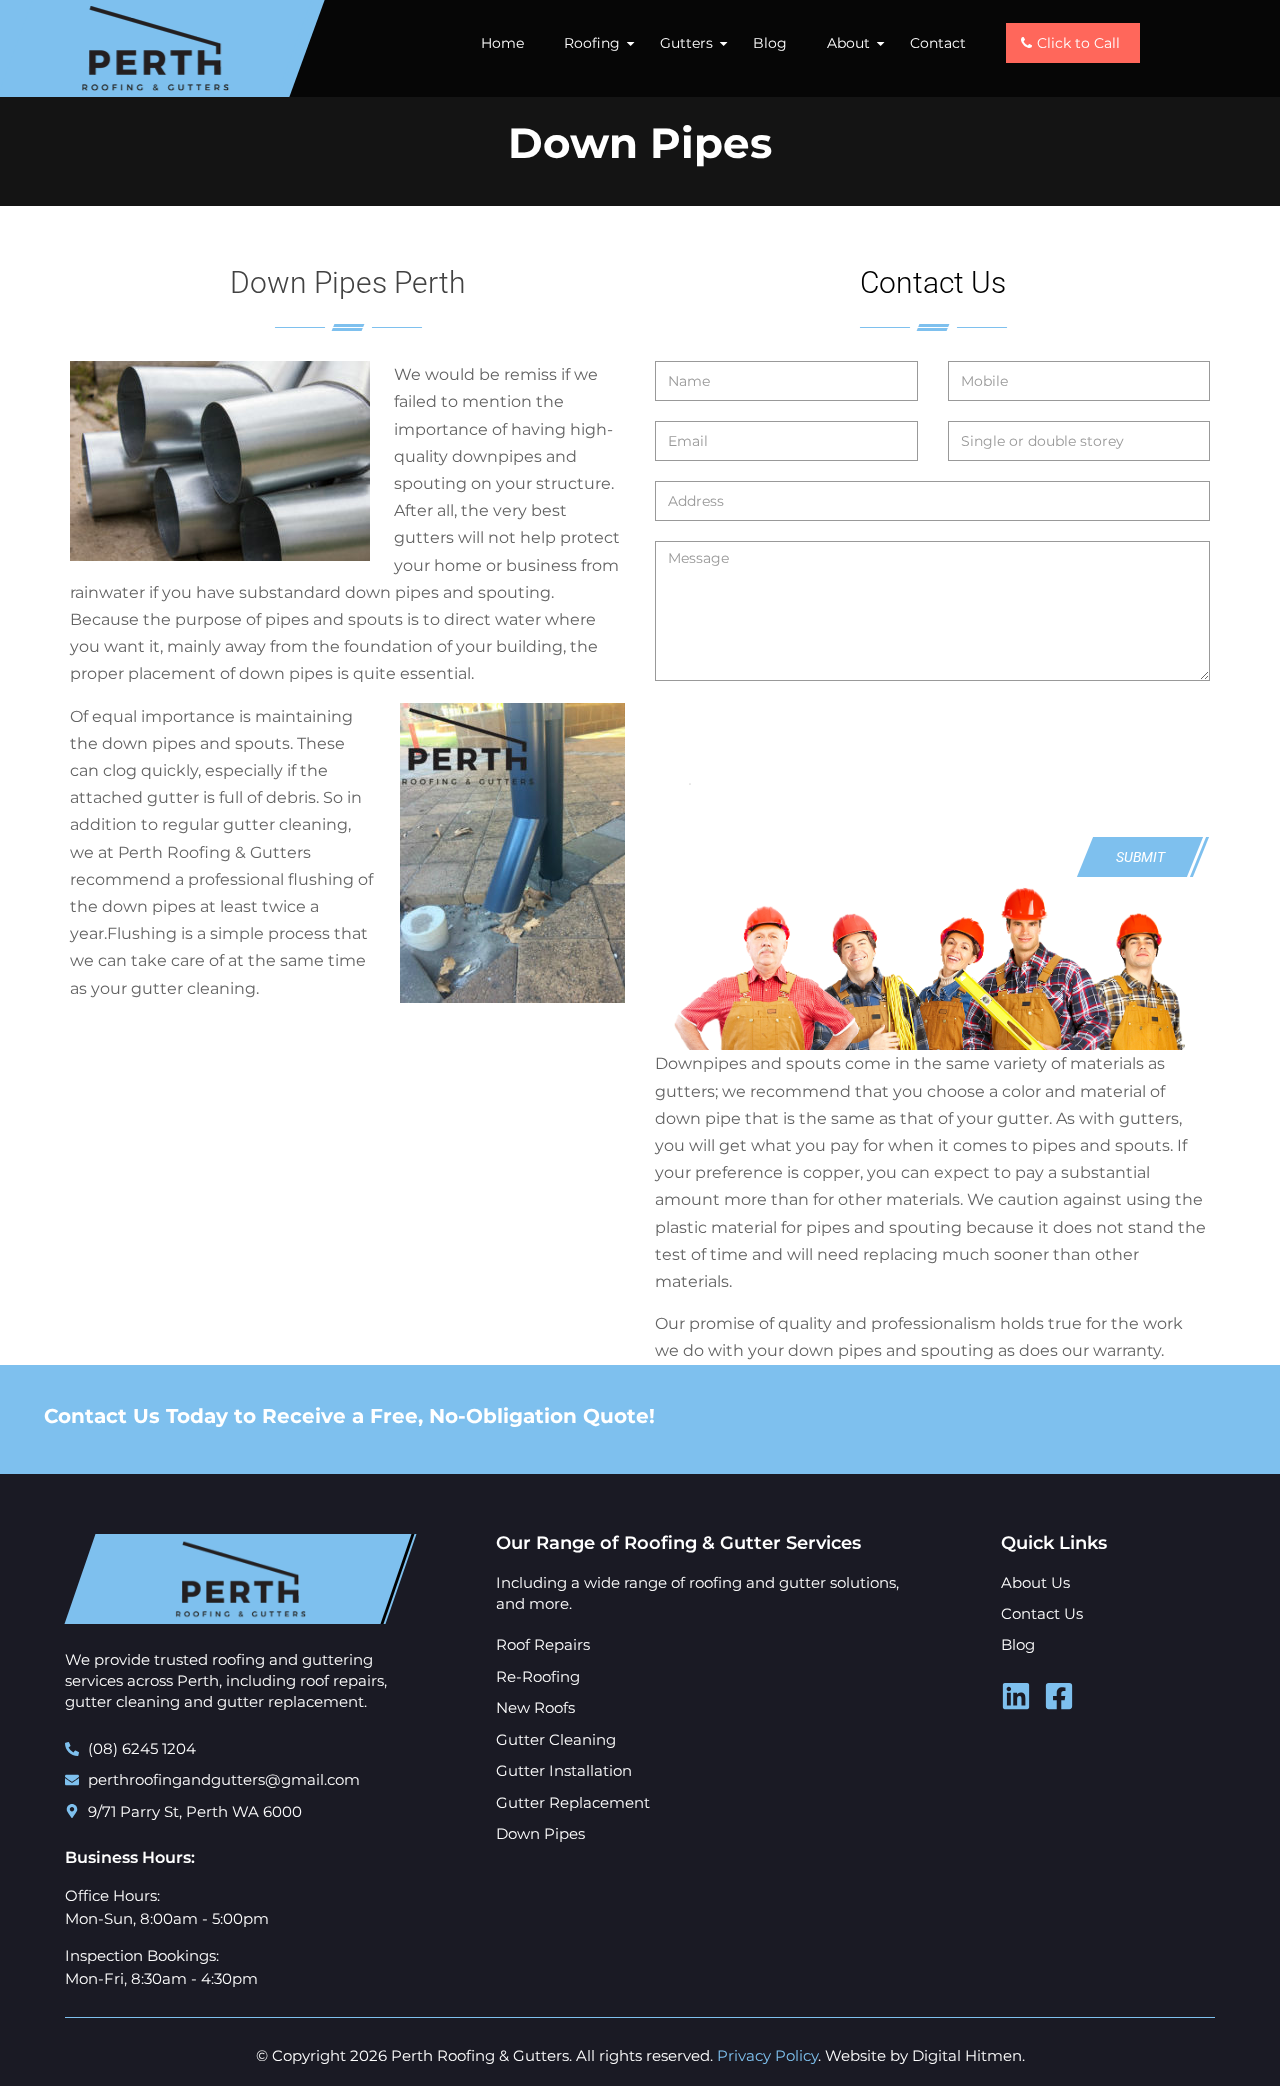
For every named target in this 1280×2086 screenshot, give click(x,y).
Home (502, 43)
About (848, 43)
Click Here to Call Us (1144, 1418)
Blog (770, 43)
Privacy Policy (767, 2055)
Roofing (592, 43)
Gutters (686, 43)
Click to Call (1078, 43)
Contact (938, 43)
